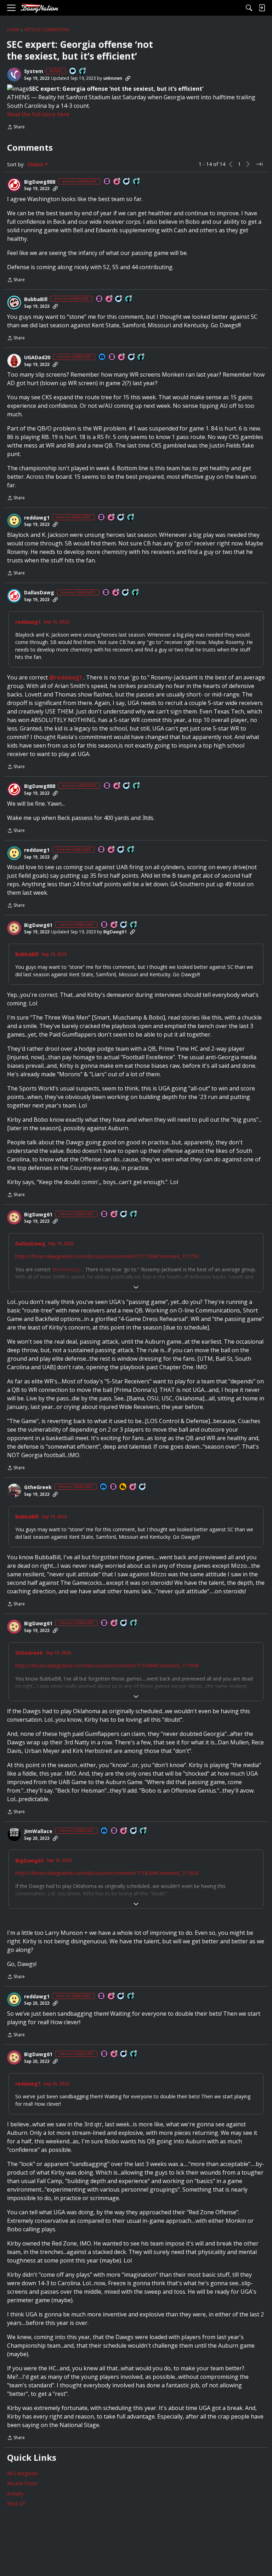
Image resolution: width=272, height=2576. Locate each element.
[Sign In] (262, 8)
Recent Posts (22, 2483)
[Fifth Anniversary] (122, 357)
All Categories (23, 2473)
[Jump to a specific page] (259, 164)
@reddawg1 (66, 677)
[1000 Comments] (127, 182)
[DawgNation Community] (39, 8)
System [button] (34, 71)
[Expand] (136, 1287)
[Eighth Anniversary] (133, 1487)
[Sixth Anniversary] (112, 518)
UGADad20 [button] (37, 357)
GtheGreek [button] (38, 1487)
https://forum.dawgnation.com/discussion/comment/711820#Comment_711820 (107, 1873)
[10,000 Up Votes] (143, 1831)
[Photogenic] (102, 357)
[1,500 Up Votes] (136, 593)
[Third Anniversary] (117, 182)
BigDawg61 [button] (38, 925)
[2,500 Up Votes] (137, 182)
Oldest (36, 165)
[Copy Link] (128, 78)
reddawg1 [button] (37, 518)
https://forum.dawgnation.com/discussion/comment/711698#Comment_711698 (107, 1665)
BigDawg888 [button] (40, 182)
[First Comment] (73, 71)
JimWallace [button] (38, 1831)
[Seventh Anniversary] (109, 299)
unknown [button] (113, 78)
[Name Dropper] (107, 182)
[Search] (249, 8)
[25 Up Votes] (83, 71)
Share (16, 127)
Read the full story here (38, 114)
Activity (15, 2494)
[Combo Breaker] (123, 1487)
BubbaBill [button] (36, 299)
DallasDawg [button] (39, 593)
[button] (14, 74)
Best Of (16, 2503)
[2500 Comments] (132, 357)
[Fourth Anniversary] (114, 925)
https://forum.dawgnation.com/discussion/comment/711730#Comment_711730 (107, 1256)
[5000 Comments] (134, 1831)
